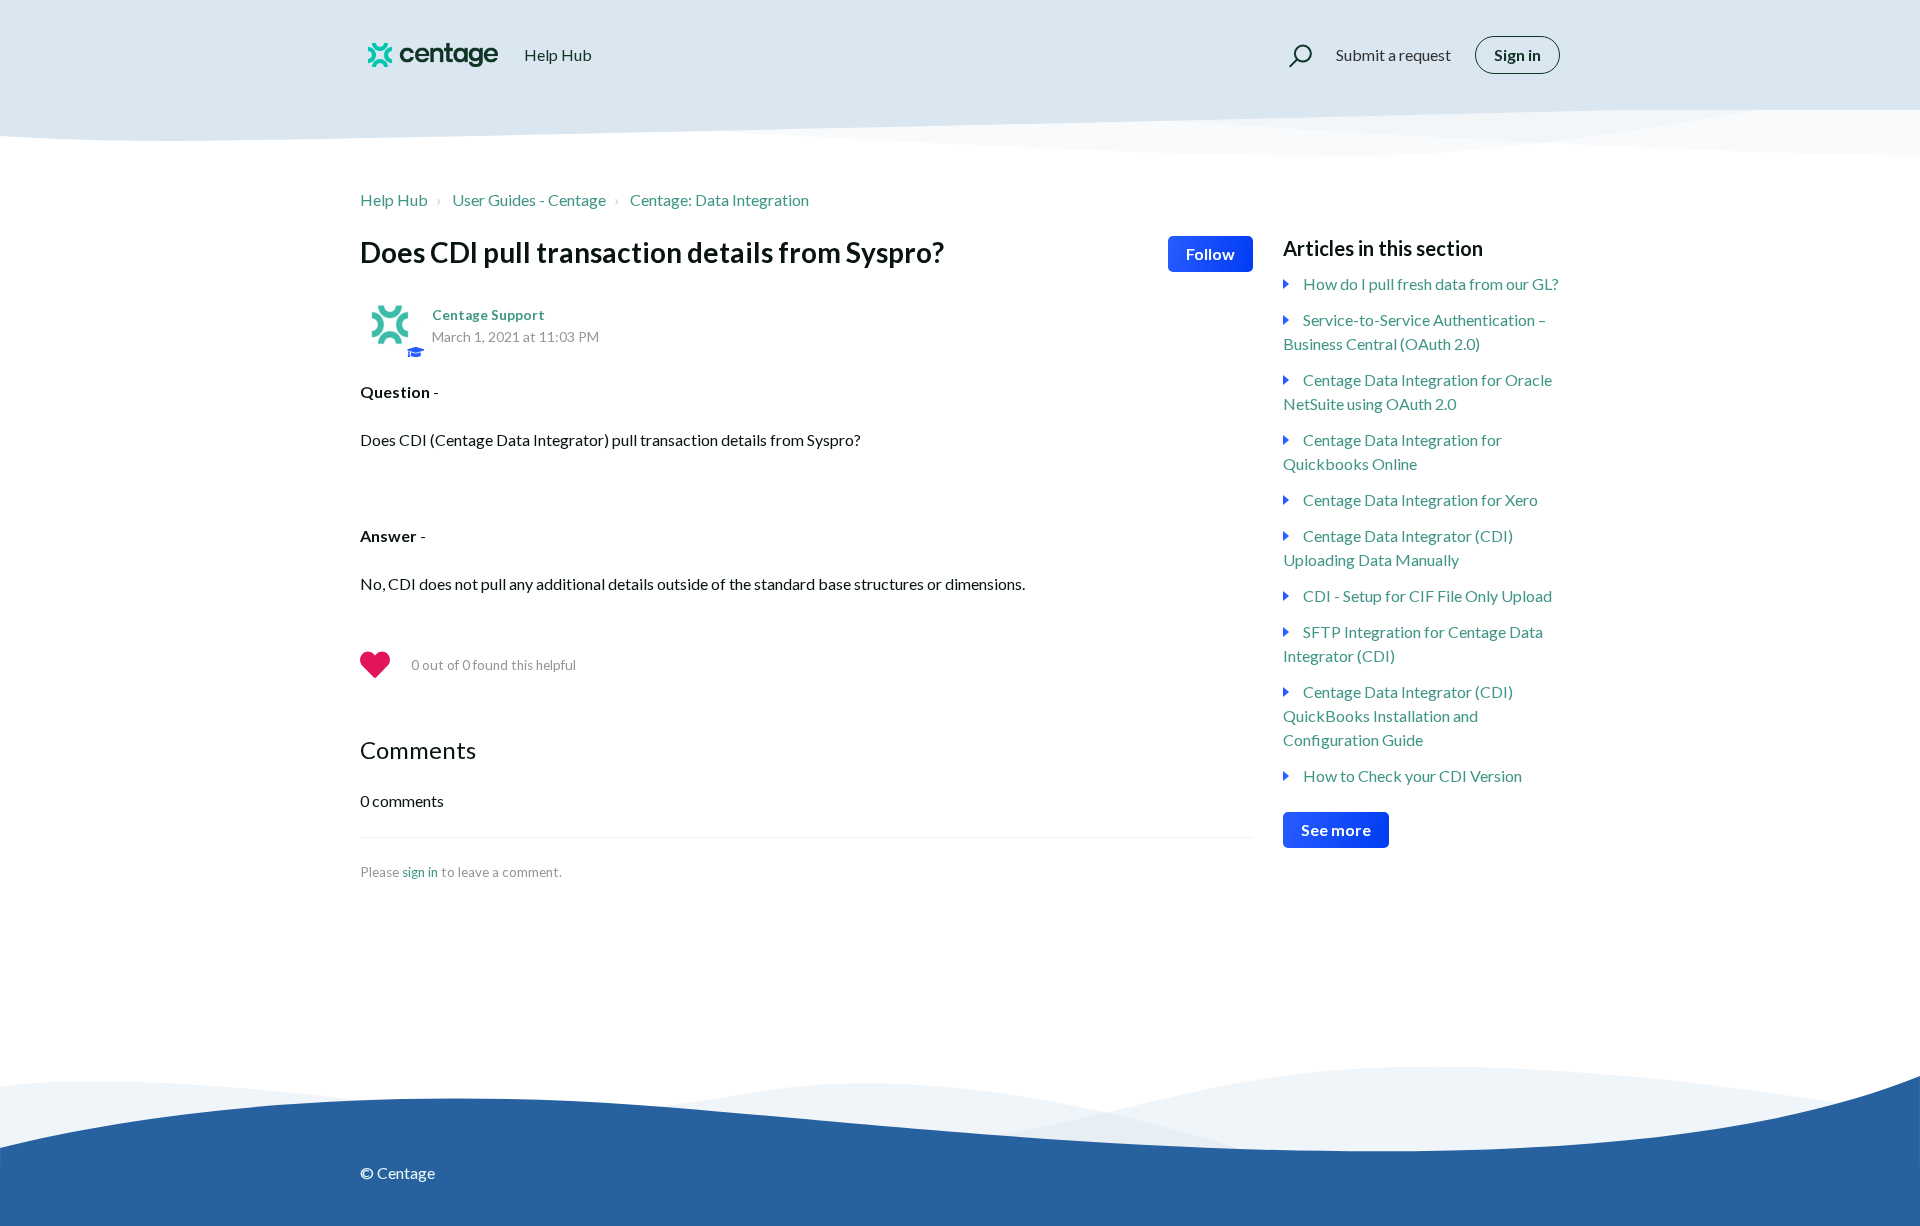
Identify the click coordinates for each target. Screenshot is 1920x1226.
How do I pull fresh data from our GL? (1431, 283)
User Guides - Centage (529, 199)
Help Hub (394, 199)
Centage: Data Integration (719, 199)
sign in (420, 872)
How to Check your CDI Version (1412, 775)
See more (1336, 829)
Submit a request (1393, 54)
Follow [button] (1210, 253)
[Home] (433, 55)
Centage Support (488, 315)
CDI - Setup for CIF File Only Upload (1427, 595)
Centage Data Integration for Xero (1420, 499)
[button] (1291, 55)
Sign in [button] (1517, 54)
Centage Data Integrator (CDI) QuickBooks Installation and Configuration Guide (1398, 715)
